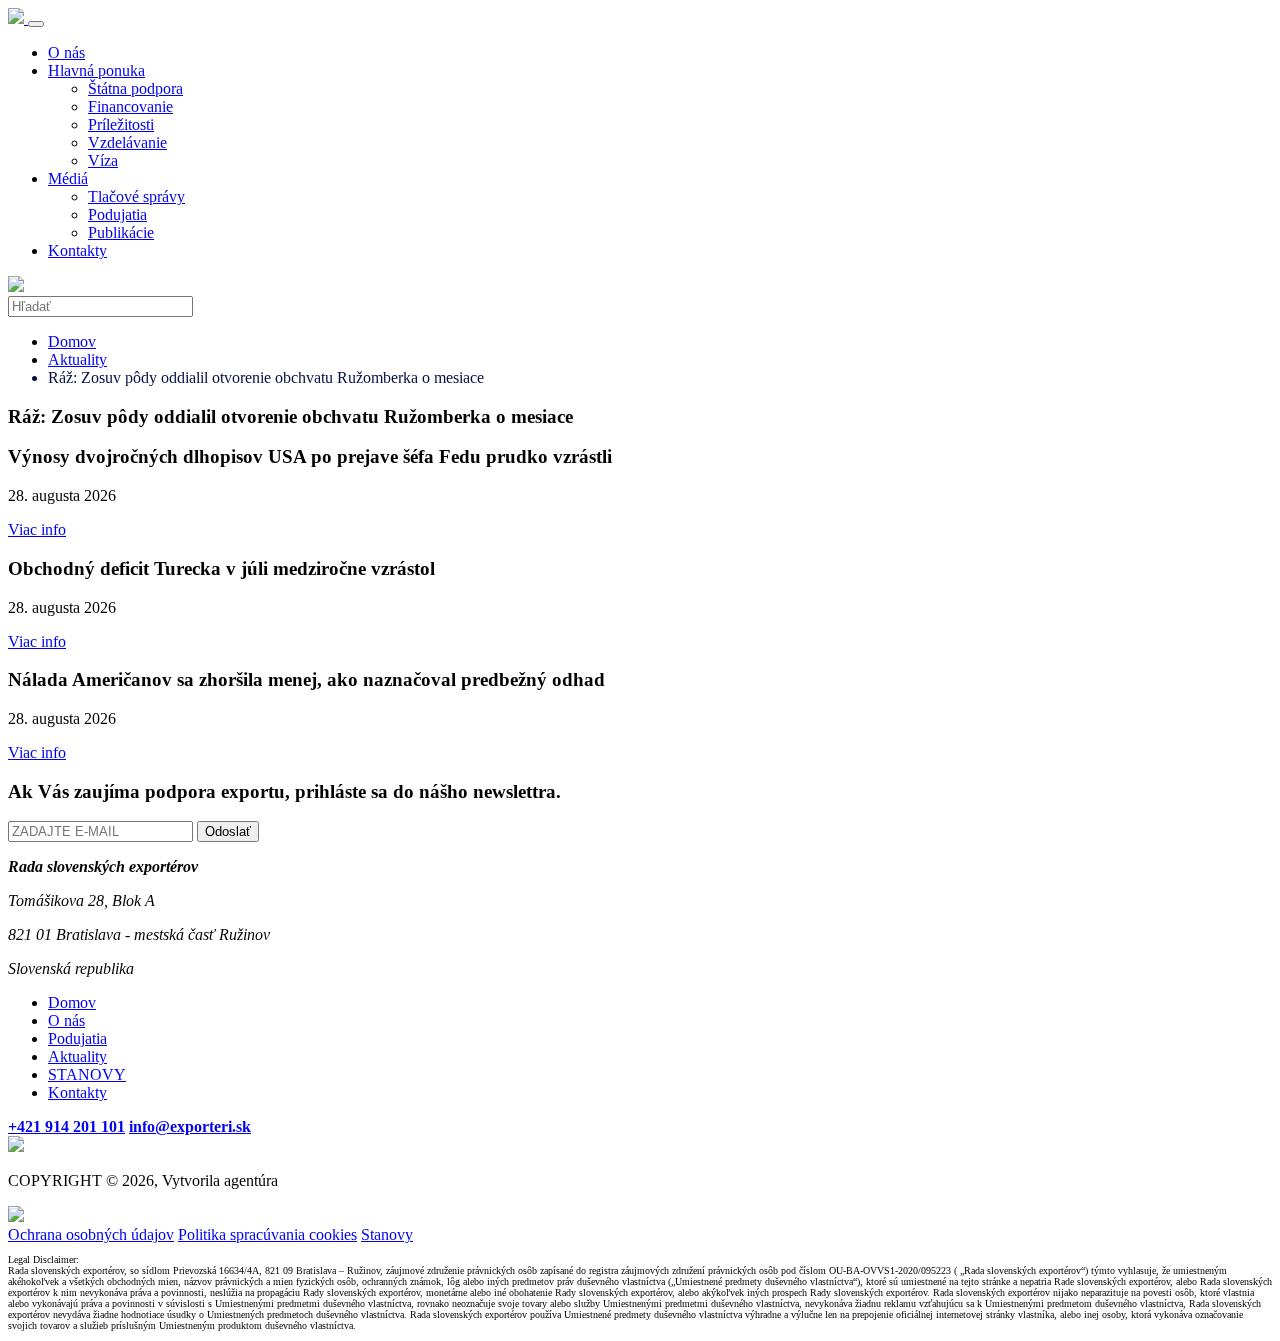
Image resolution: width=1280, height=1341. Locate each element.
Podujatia (117, 214)
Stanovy (387, 1234)
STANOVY (87, 1074)
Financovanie (130, 106)
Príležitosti (121, 124)
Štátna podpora (135, 88)
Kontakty (77, 250)
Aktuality (77, 359)
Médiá (68, 178)
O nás (66, 52)
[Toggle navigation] (36, 24)
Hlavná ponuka (96, 70)
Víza (103, 160)
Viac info (37, 529)
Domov (72, 341)
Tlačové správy (136, 196)
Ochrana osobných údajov (91, 1234)
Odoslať (228, 831)
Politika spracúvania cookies (267, 1234)
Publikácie (121, 232)
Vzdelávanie (127, 142)
